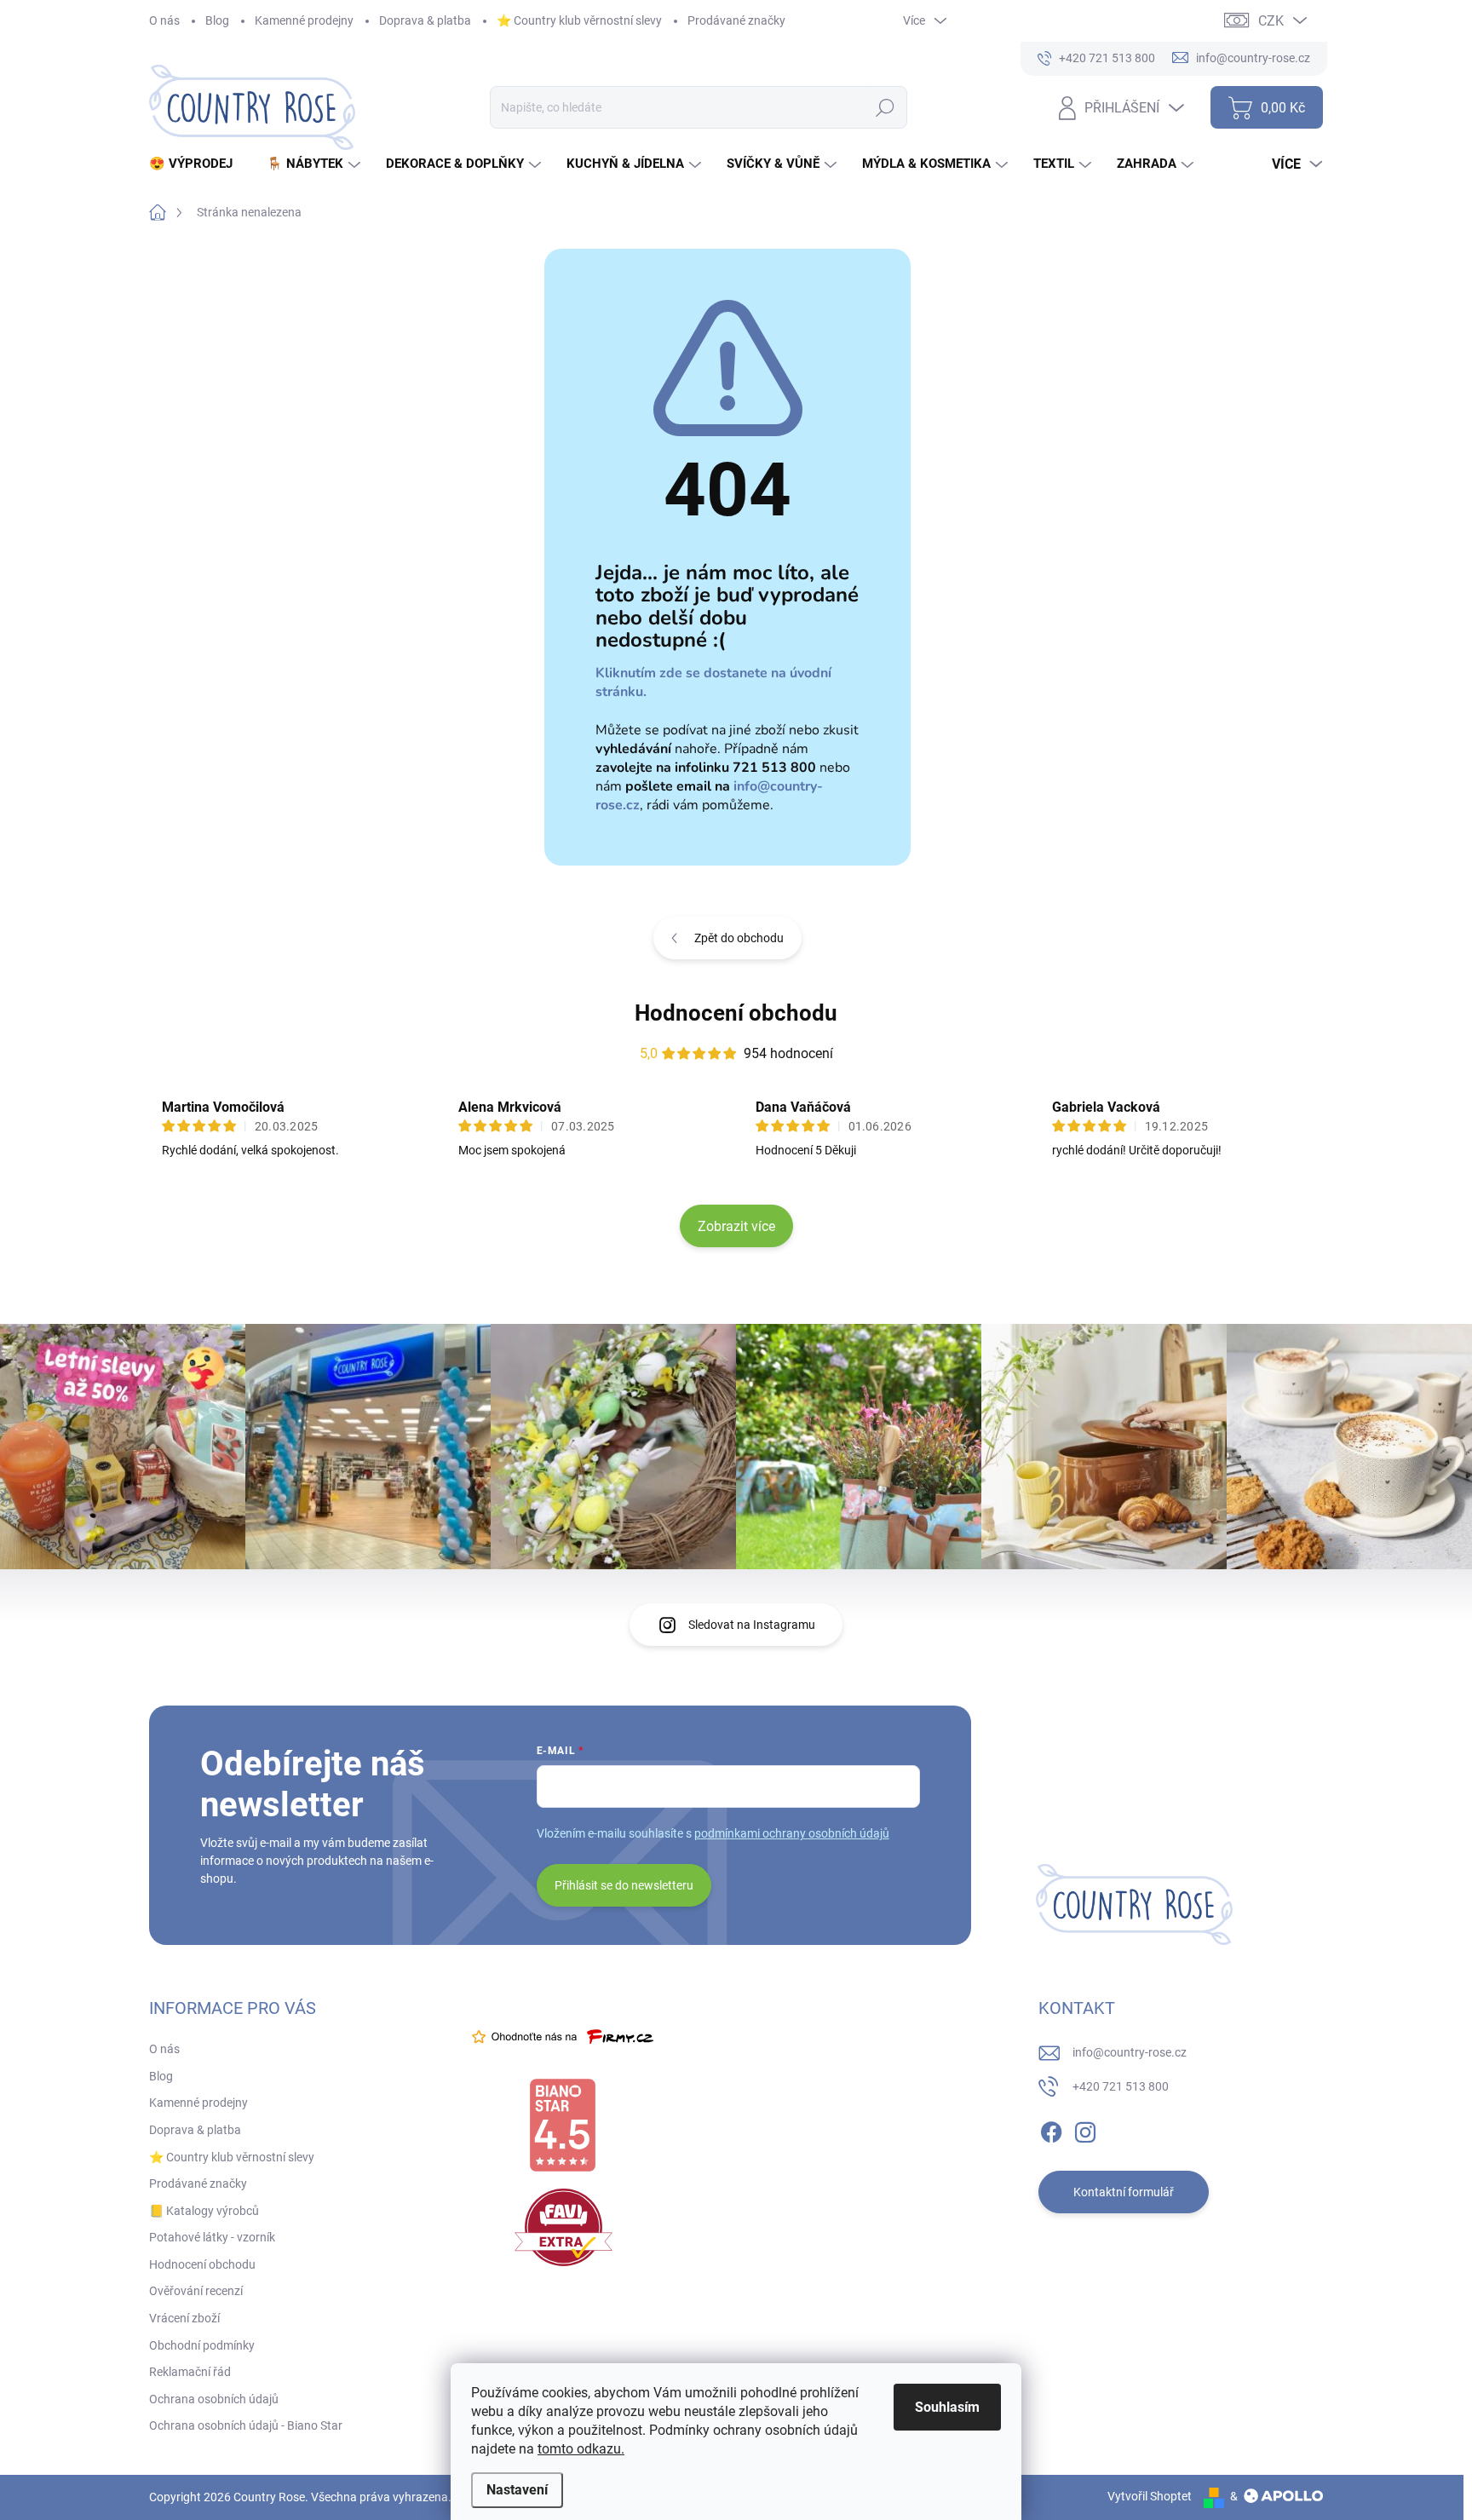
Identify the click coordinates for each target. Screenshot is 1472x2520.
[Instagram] (1085, 2129)
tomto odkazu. (581, 2449)
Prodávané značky (736, 20)
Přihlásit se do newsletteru (624, 1885)
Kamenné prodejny (304, 20)
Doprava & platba (425, 20)
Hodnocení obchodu (736, 1013)
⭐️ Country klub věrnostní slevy (579, 20)
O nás (164, 20)
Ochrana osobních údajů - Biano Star (246, 2425)
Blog (217, 20)
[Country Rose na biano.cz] (562, 2126)
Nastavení (517, 2490)
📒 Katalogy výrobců (204, 2211)
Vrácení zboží (184, 2318)
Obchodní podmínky (202, 2345)
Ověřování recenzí (196, 2291)
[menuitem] (197, 164)
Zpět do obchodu (739, 938)
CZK (1271, 21)
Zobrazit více (736, 1226)
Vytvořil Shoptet (1150, 2496)
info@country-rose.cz (1130, 2052)
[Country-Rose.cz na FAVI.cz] (563, 2227)
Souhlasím (947, 2407)
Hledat (885, 107)
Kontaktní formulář (1124, 2192)
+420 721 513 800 (1121, 2086)
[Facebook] (1051, 2129)
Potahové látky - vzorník (212, 2237)
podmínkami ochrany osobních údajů (792, 1833)
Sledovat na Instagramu (752, 1625)
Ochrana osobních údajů (214, 2399)
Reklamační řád (190, 2372)
